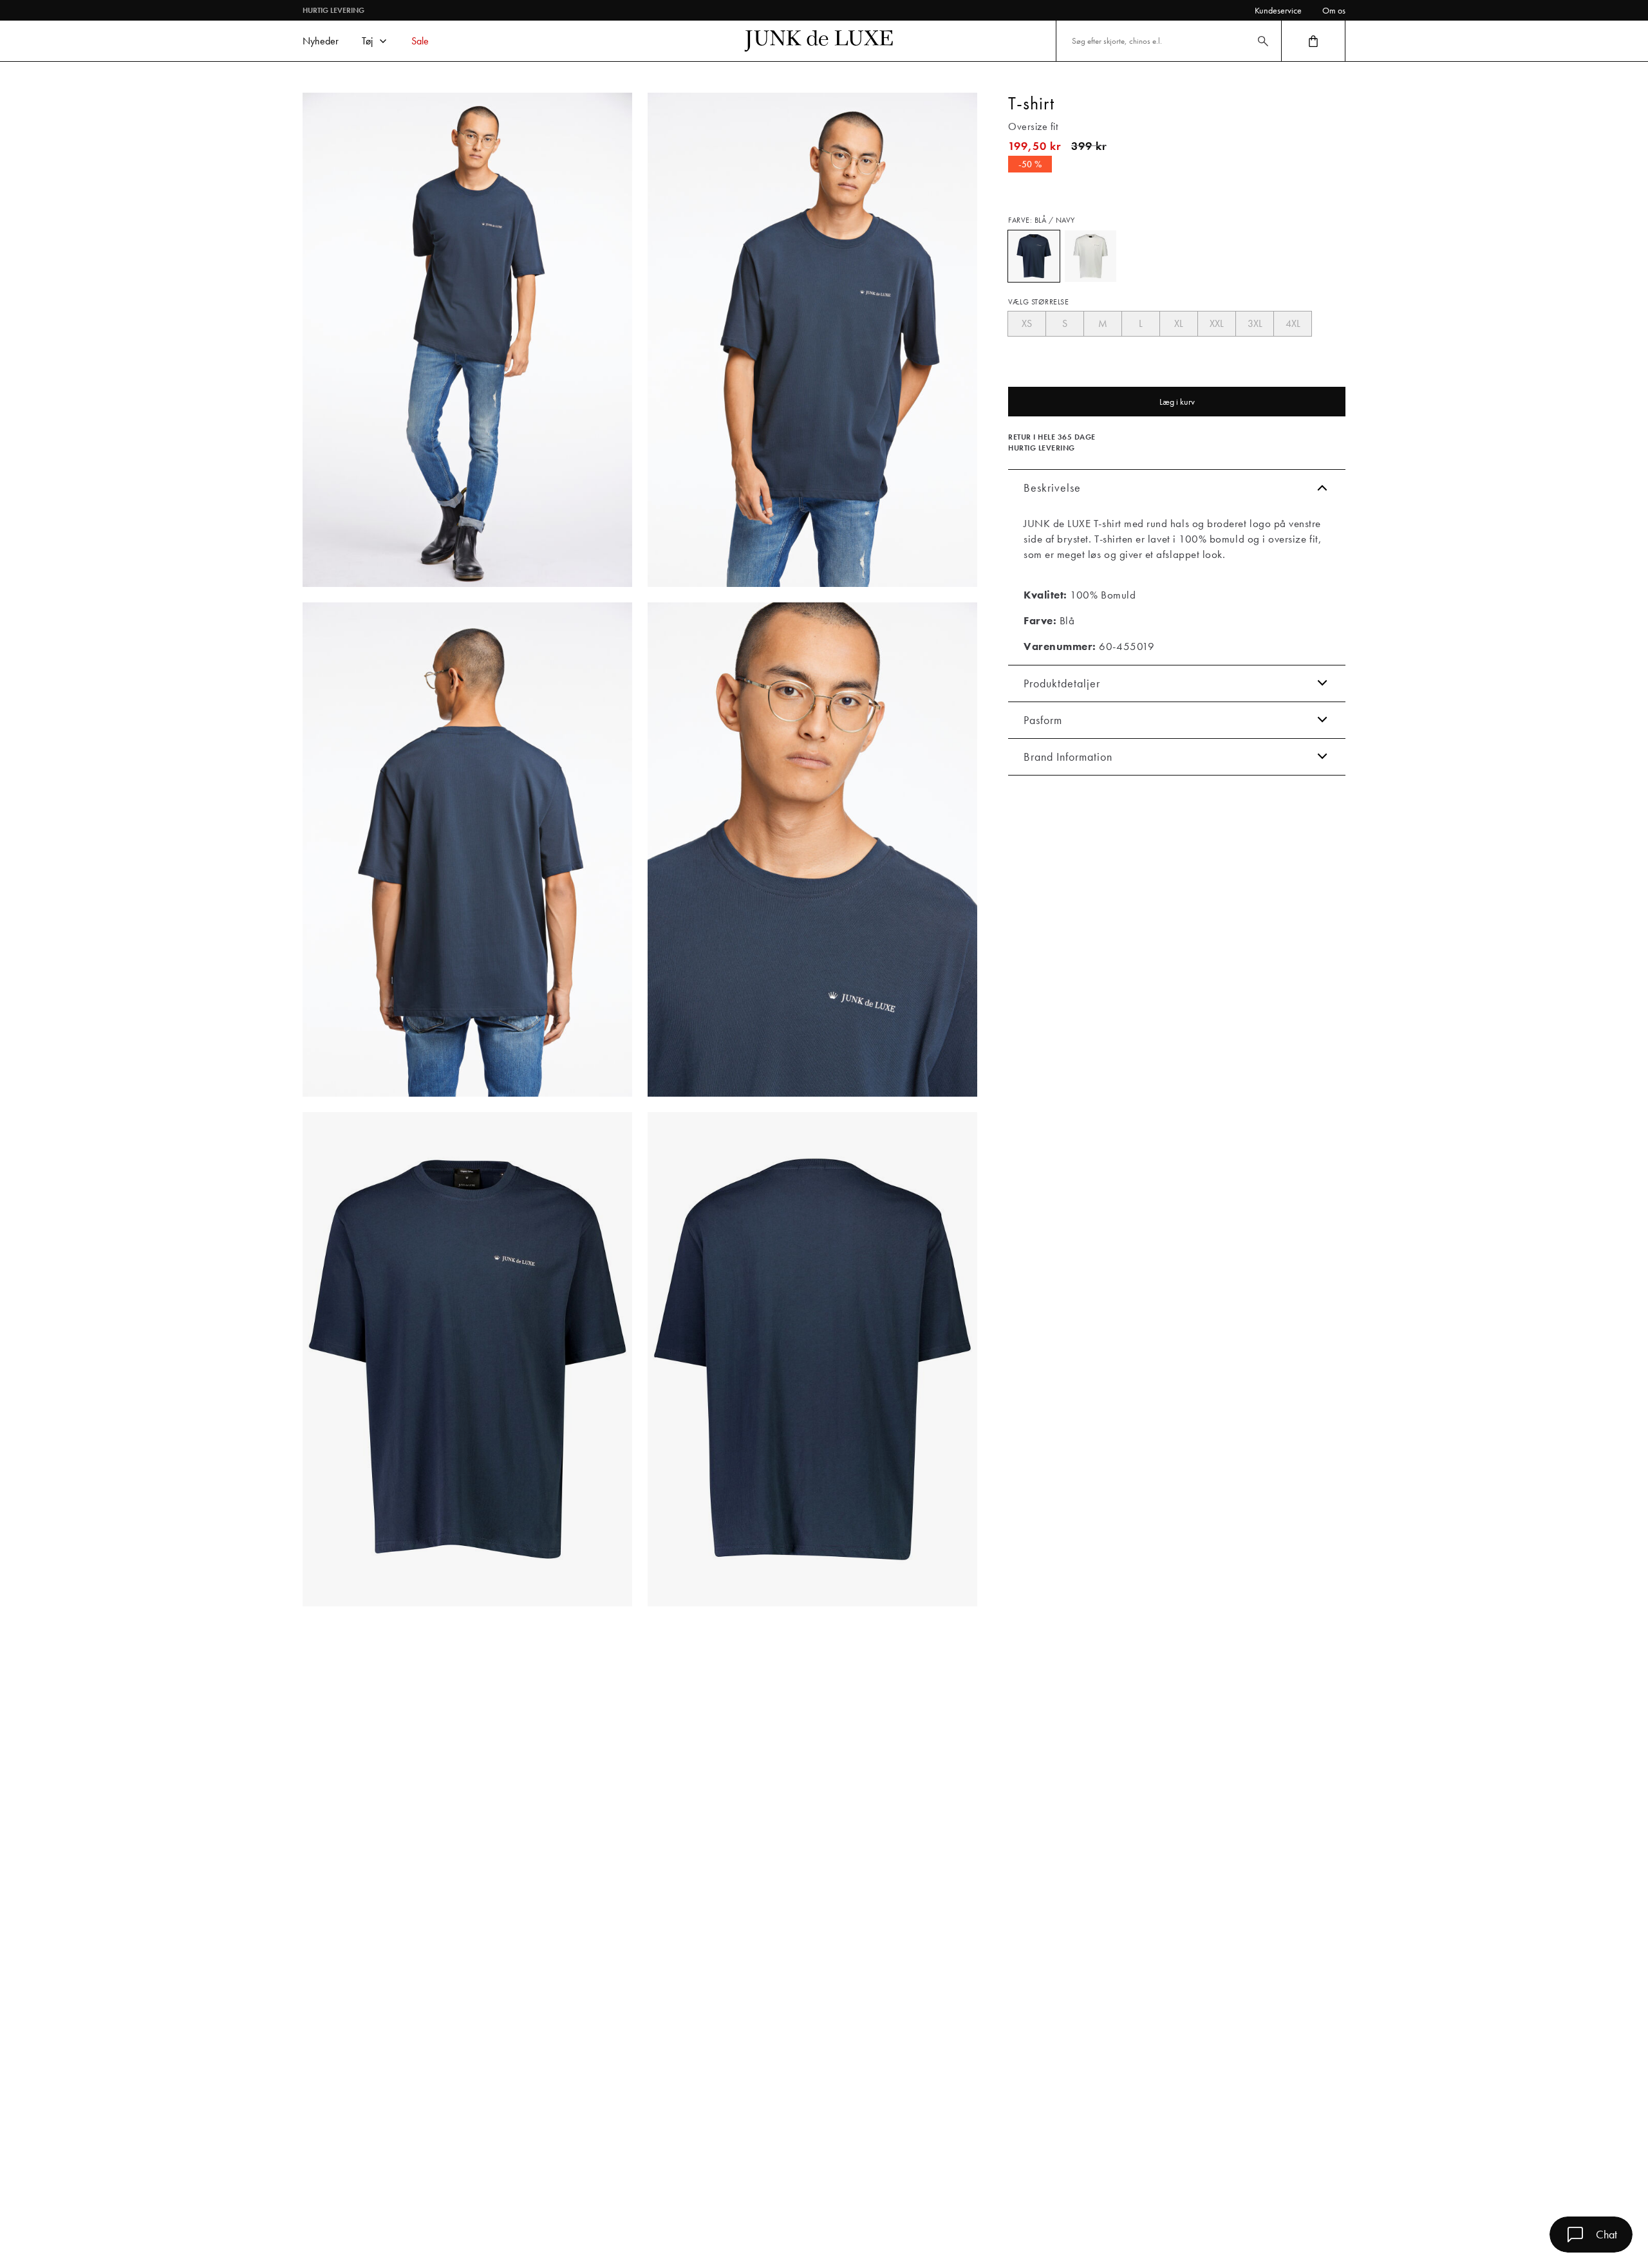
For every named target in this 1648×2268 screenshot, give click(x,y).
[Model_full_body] (467, 340)
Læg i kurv (1177, 402)
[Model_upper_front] (812, 340)
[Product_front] (467, 1359)
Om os (1334, 10)
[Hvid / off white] (1091, 256)
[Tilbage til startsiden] (819, 41)
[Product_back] (812, 1359)
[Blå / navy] (1034, 256)
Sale (420, 41)
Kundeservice (1278, 10)
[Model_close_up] (812, 850)
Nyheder (321, 41)
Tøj (367, 41)
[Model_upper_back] (467, 850)
